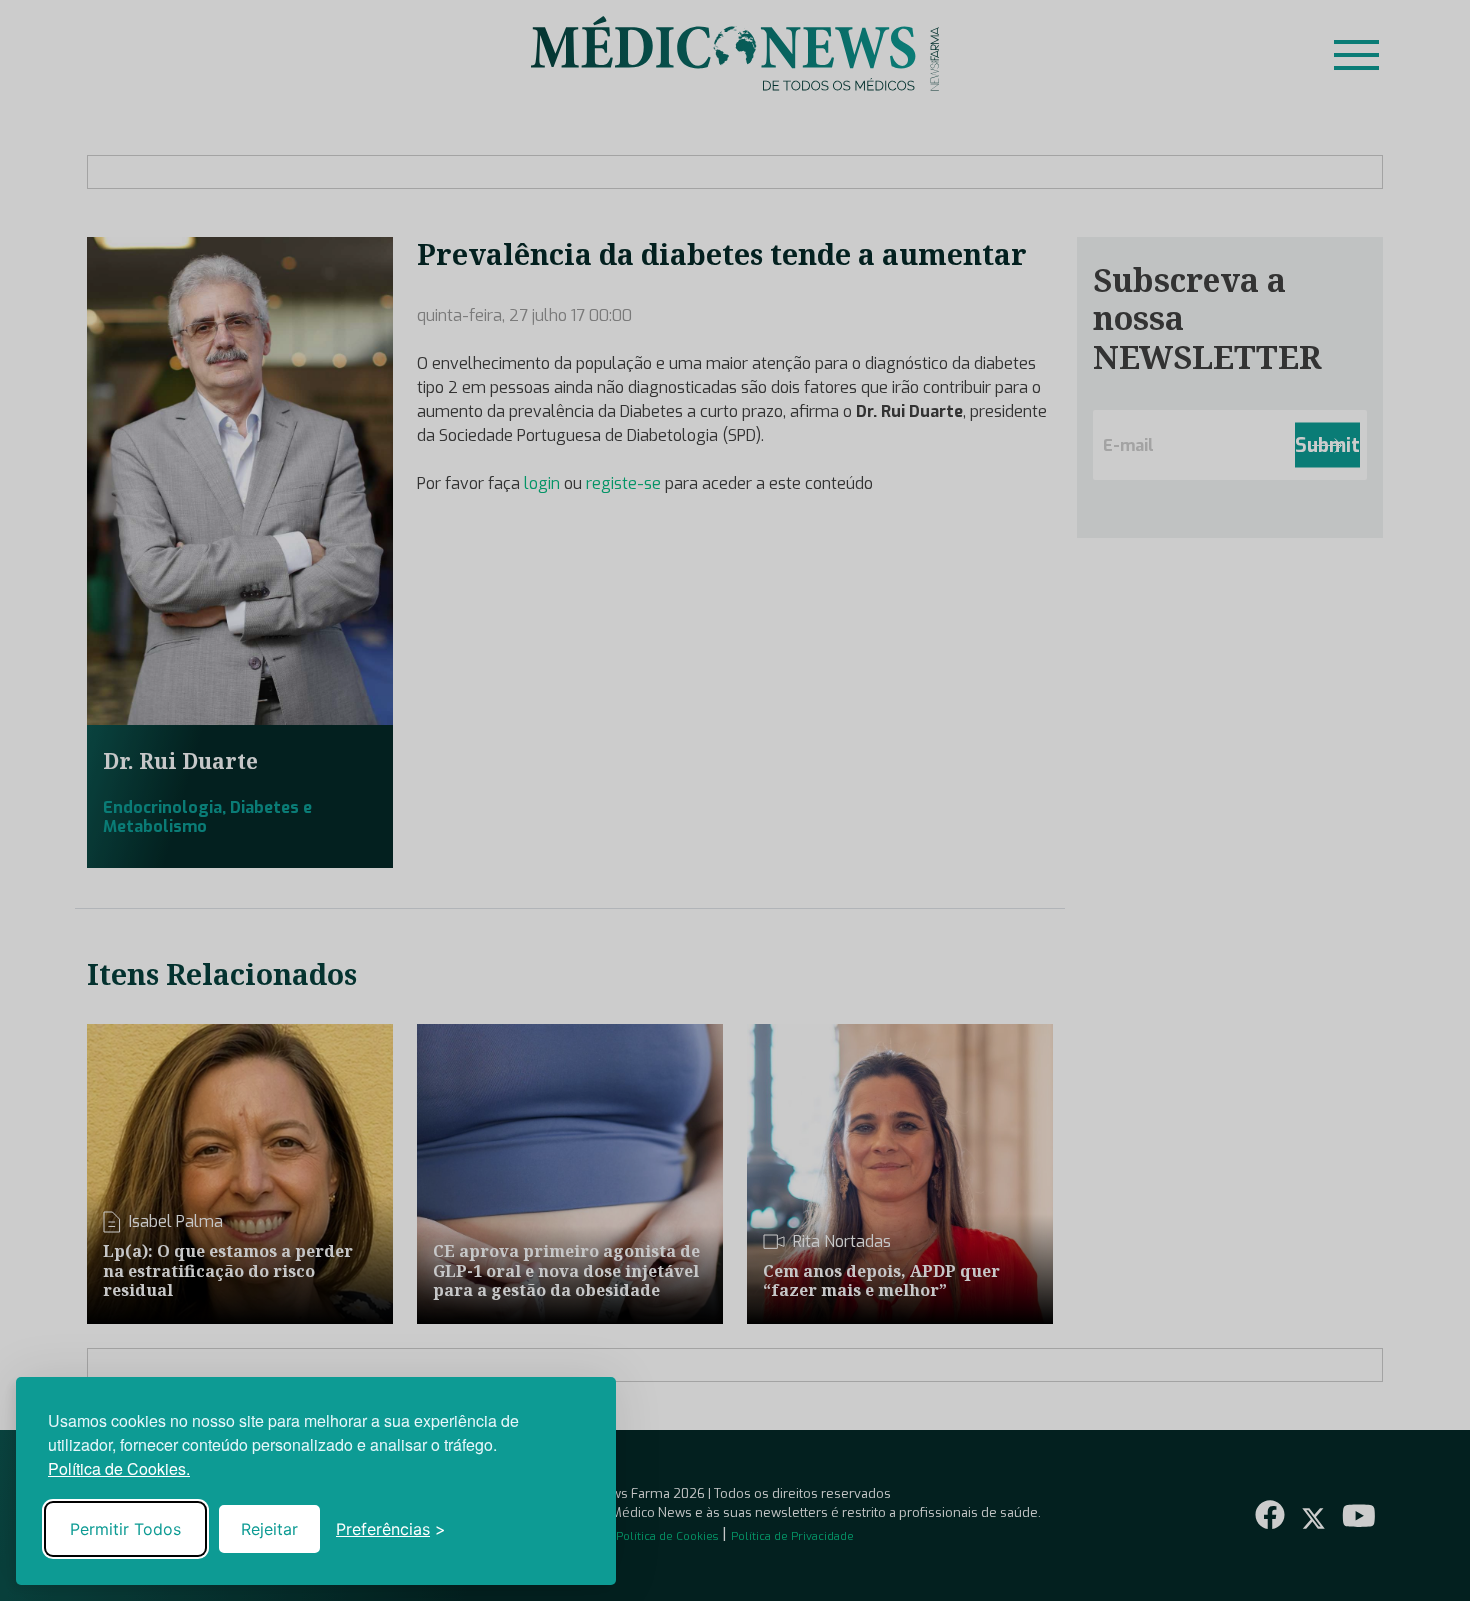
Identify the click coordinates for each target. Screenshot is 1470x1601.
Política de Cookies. (119, 1468)
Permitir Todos (125, 1529)
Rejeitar (269, 1529)
